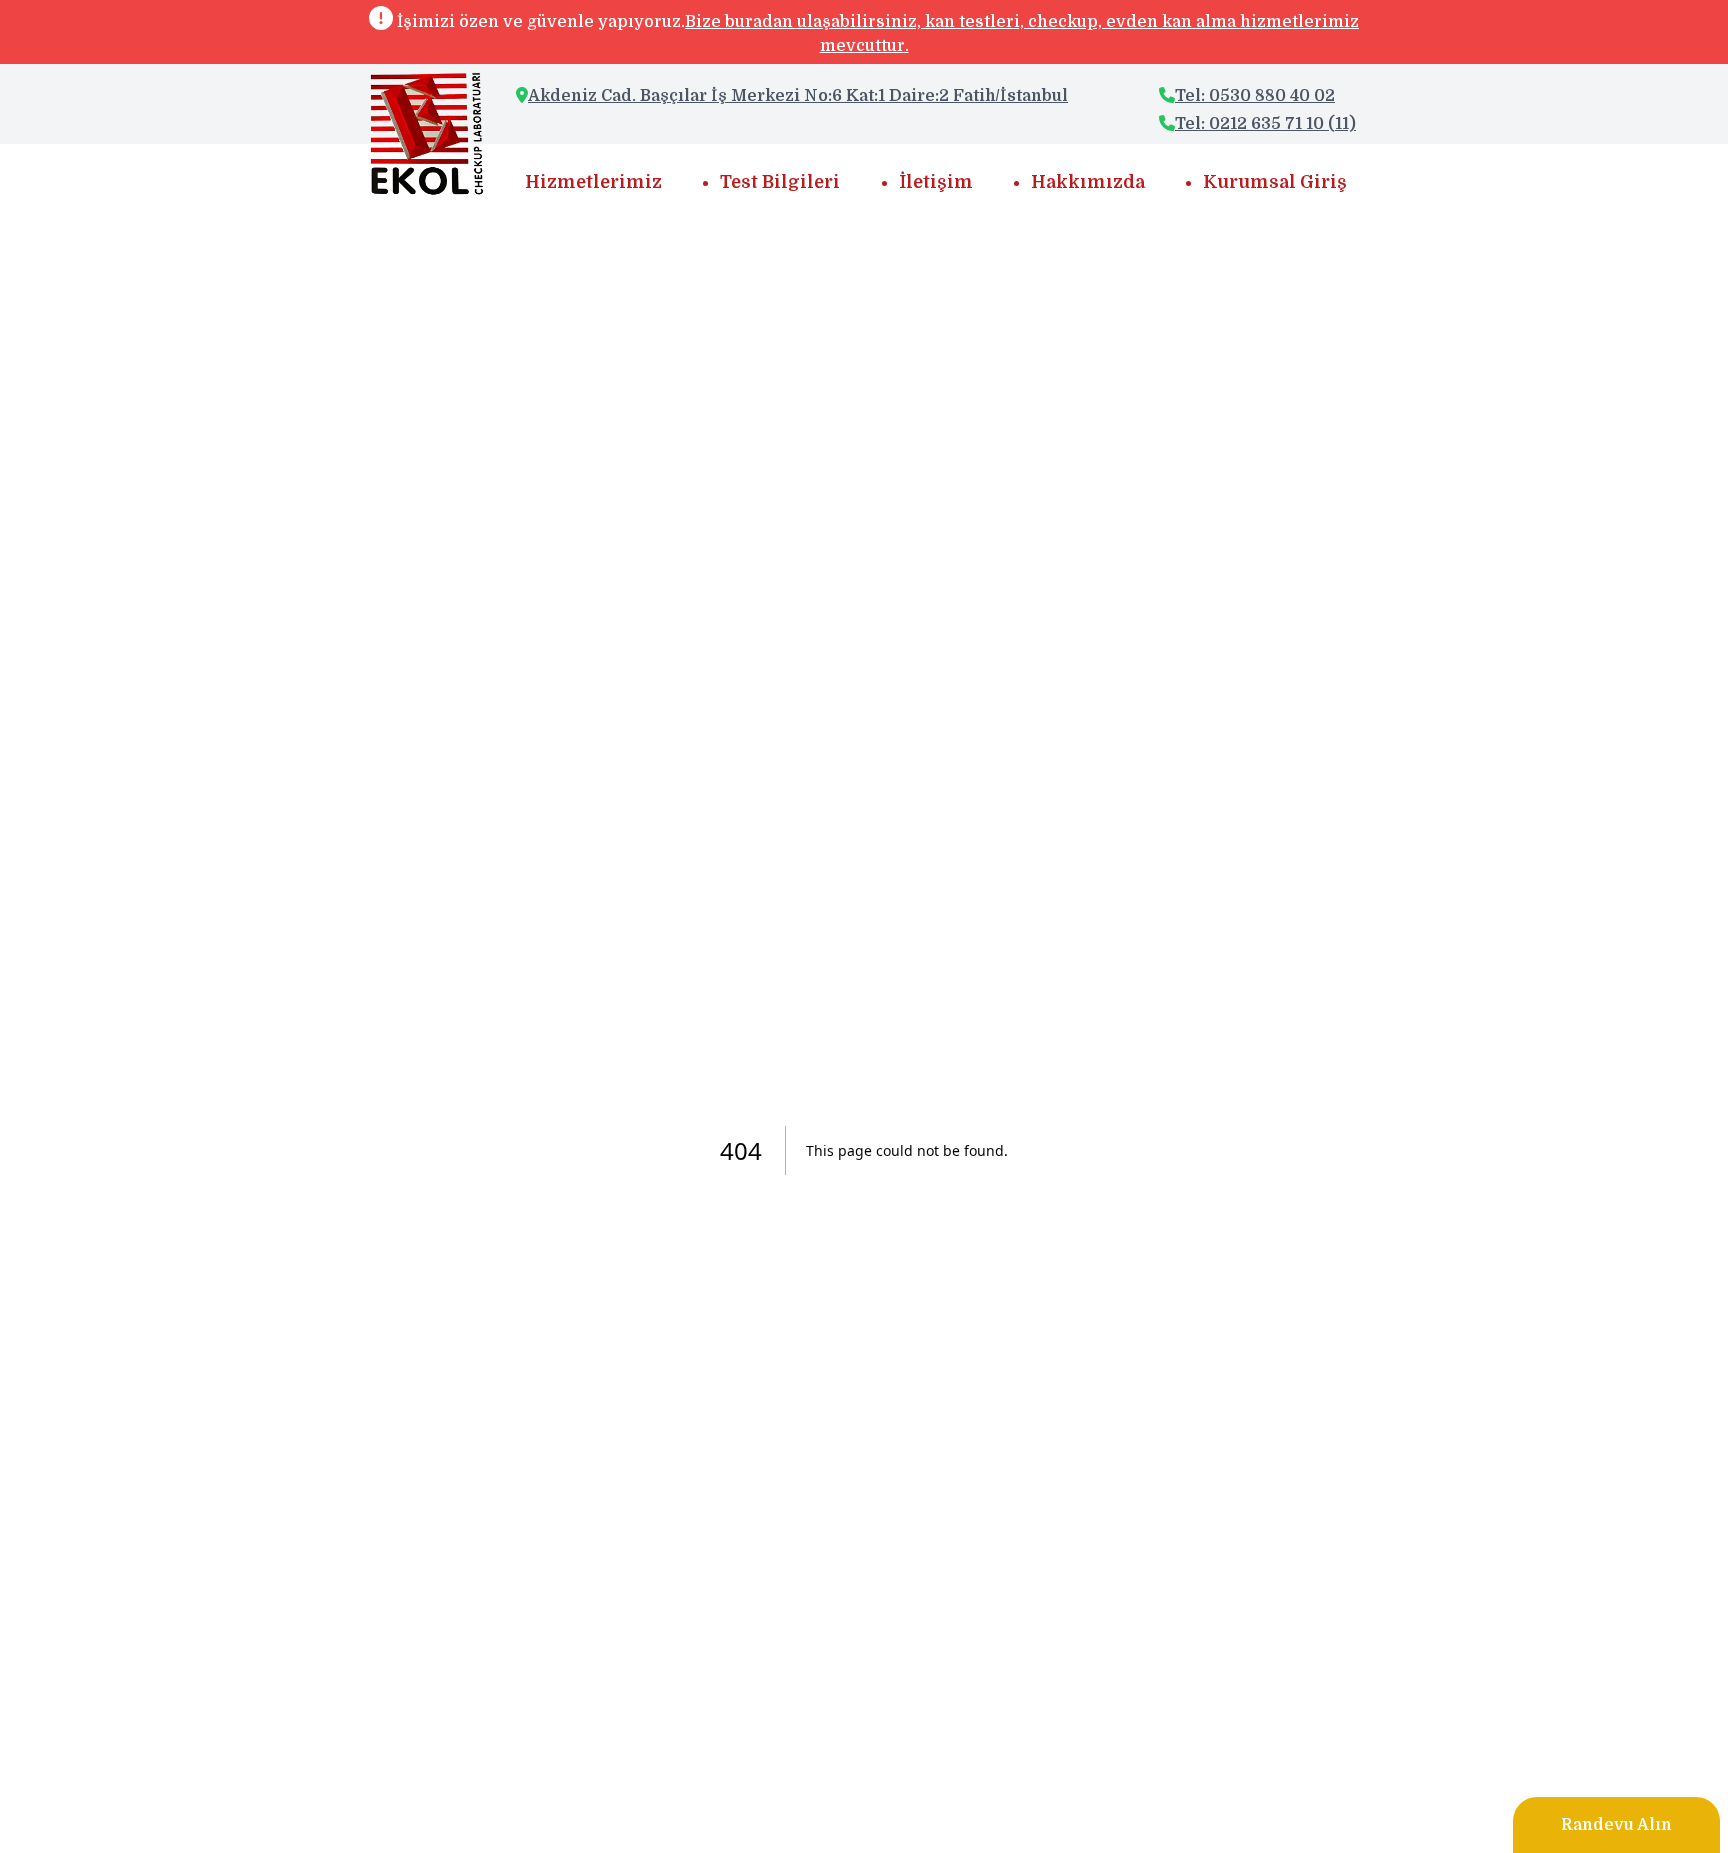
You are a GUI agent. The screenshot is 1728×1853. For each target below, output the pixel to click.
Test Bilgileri (780, 182)
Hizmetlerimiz (593, 182)
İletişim (936, 182)
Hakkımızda (1088, 182)
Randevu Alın (1616, 1825)
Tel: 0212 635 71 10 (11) (1265, 124)
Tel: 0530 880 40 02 (1255, 96)
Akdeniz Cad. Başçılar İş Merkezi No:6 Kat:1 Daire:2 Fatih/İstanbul (798, 96)
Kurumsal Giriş (1275, 182)
